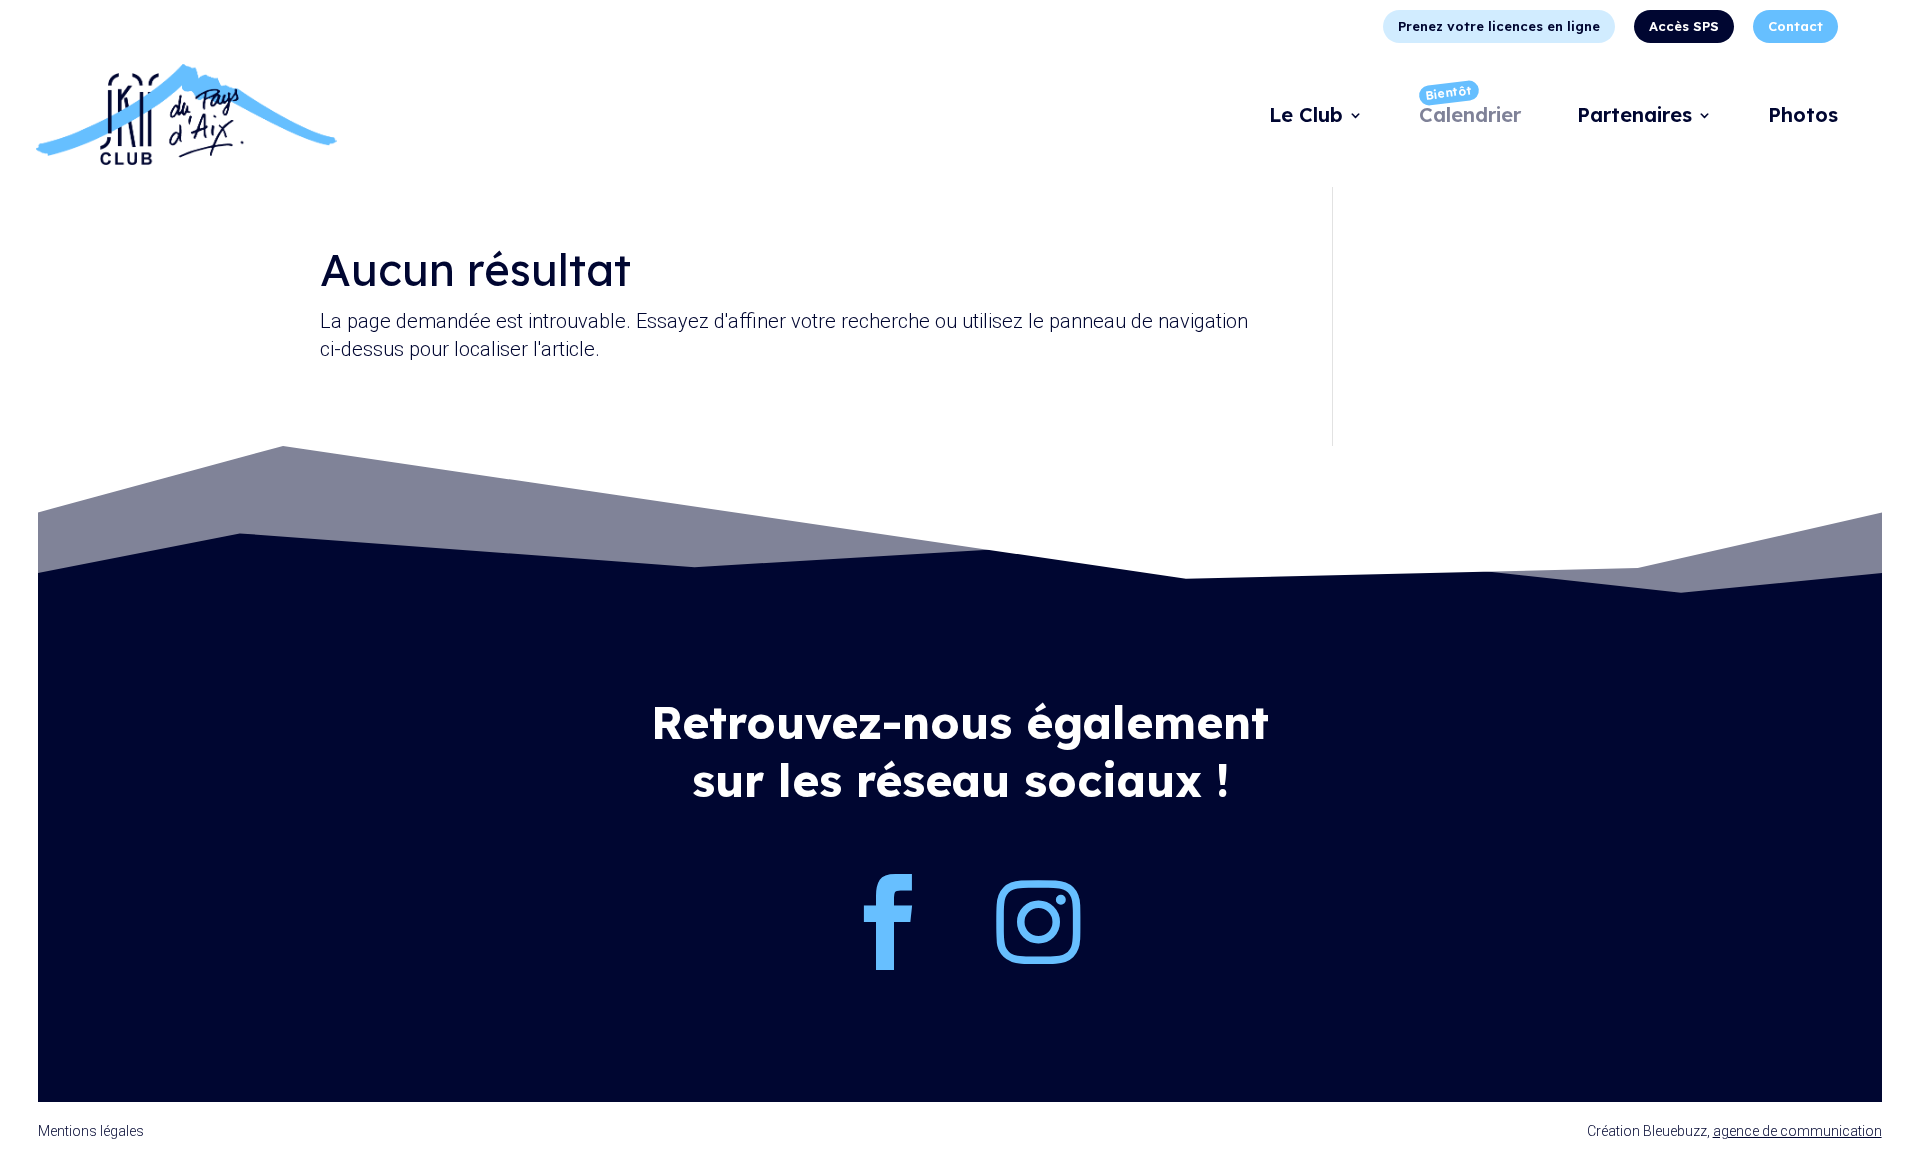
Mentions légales (91, 1131)
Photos (1803, 117)
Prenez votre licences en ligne (1499, 26)
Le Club (1306, 117)
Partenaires (1634, 117)
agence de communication (1797, 1131)
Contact (1795, 26)
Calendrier (1470, 117)
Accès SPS (1684, 26)
